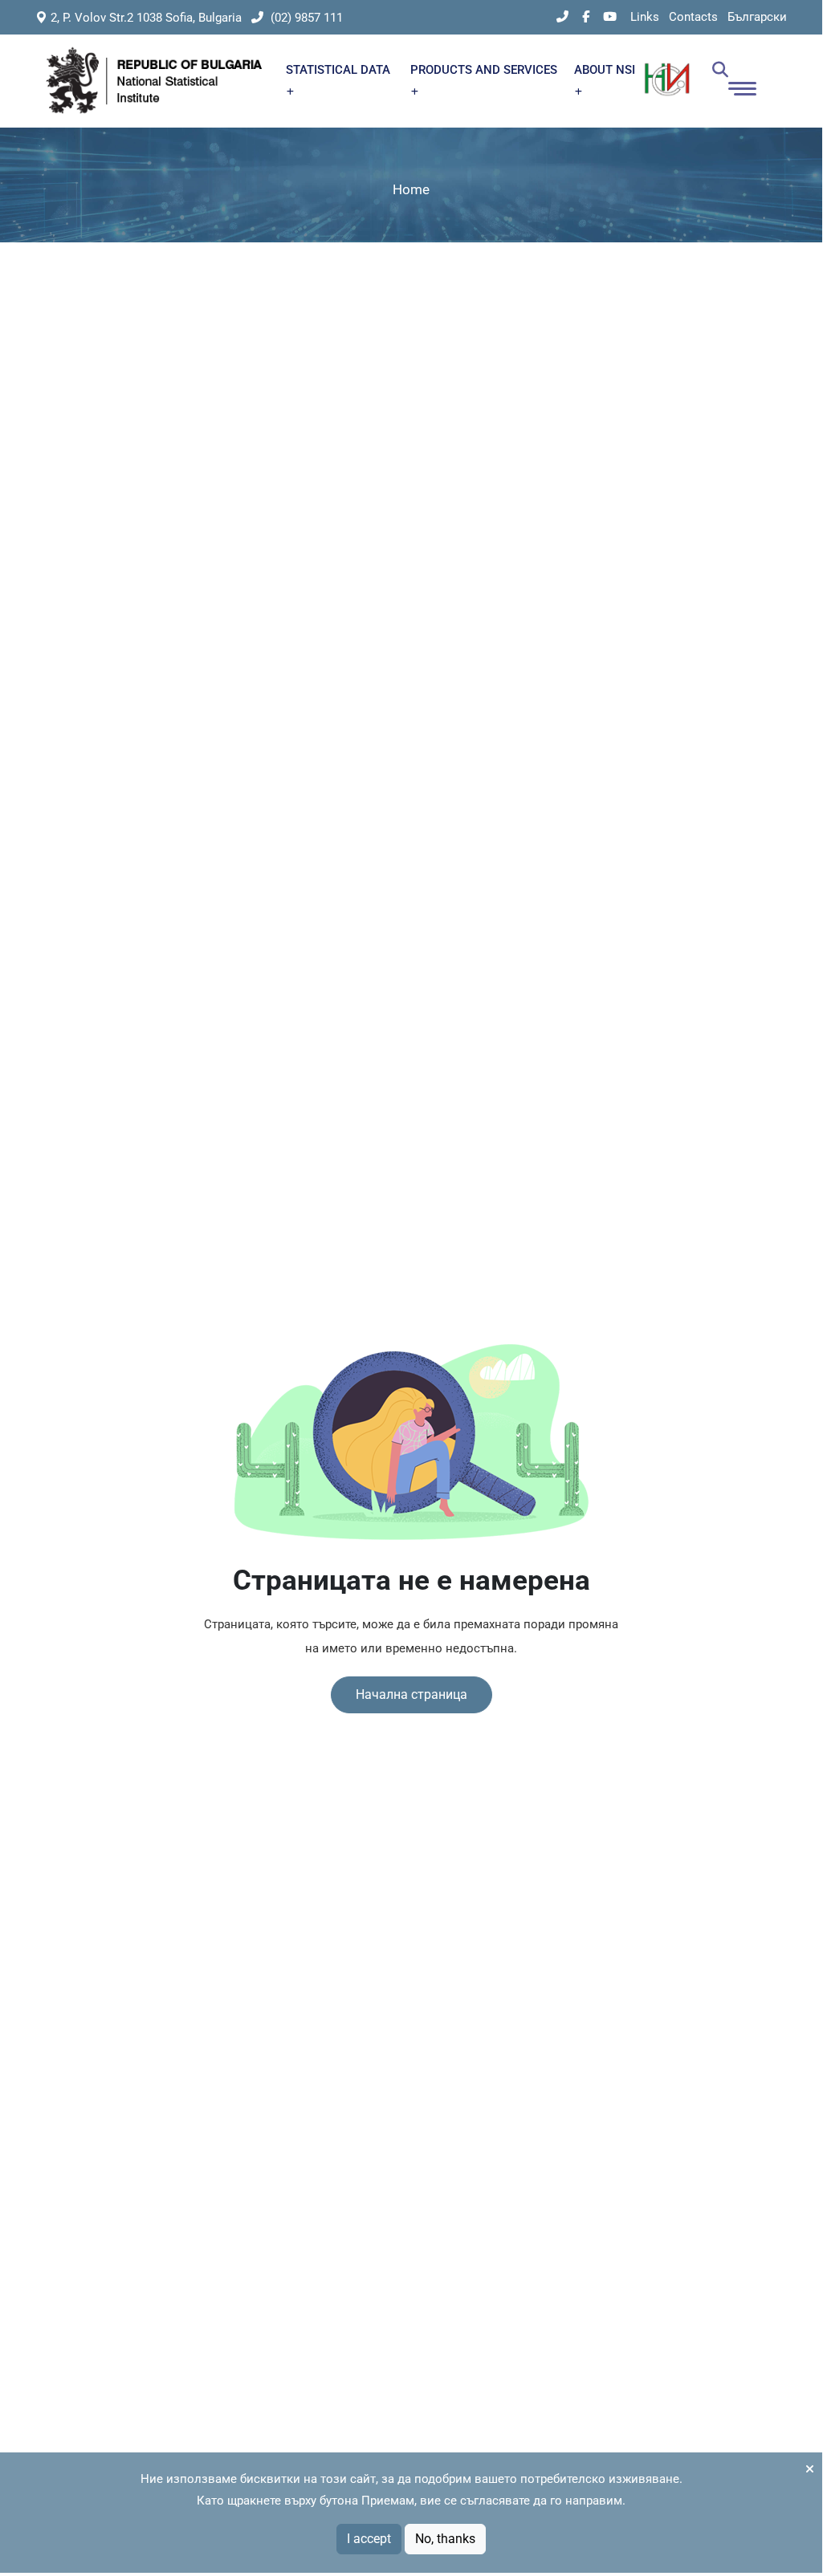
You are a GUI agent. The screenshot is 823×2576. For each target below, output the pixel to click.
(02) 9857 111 (305, 18)
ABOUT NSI (605, 70)
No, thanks (445, 2539)
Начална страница (411, 1694)
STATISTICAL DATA (338, 70)
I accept (369, 2539)
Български (757, 17)
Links (645, 17)
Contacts (693, 17)
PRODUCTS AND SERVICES (484, 70)
